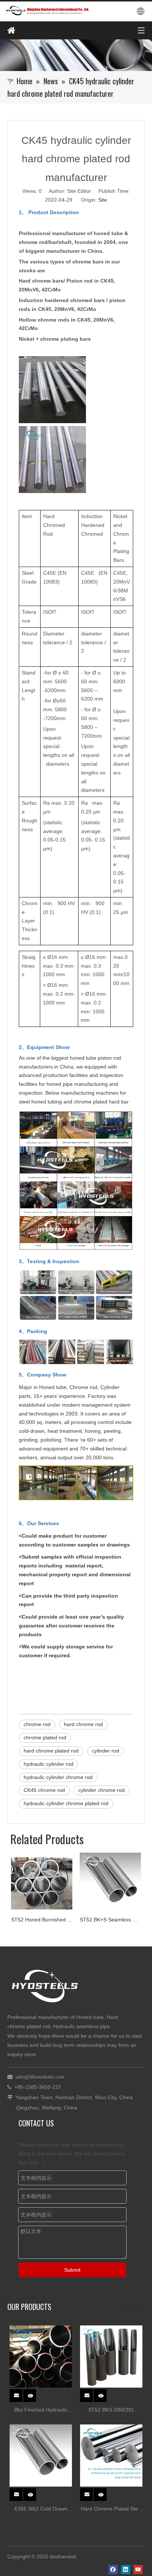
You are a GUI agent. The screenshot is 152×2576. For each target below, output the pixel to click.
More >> (131, 2310)
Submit (72, 2270)
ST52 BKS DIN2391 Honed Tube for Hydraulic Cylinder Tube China (111, 2411)
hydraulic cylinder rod (49, 1764)
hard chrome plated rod (51, 1751)
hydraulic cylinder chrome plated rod (66, 1803)
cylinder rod (106, 1751)
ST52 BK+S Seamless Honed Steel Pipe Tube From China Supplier (62, 1920)
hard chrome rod (83, 1724)
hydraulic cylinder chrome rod (58, 1777)
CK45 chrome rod (44, 1790)
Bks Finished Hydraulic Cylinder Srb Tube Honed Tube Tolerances (41, 2411)
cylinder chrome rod (101, 1790)
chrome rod (37, 1724)
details (34, 2393)
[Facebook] (113, 2570)
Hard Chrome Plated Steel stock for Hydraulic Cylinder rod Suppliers (111, 2510)
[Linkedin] (126, 2570)
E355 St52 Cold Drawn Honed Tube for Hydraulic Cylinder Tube (41, 2510)
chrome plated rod (45, 1737)
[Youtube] (138, 2570)
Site (103, 200)
